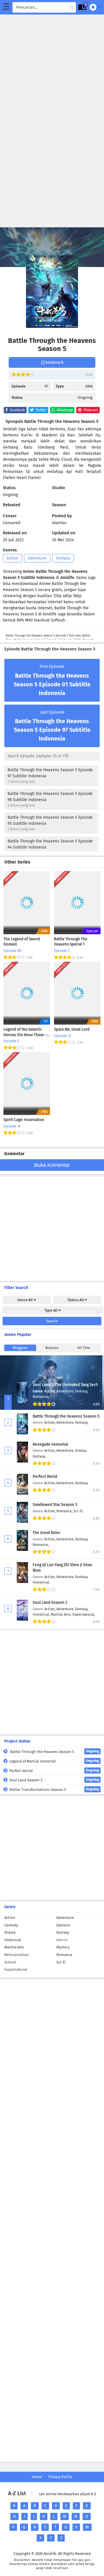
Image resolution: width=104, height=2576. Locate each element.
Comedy (11, 1925)
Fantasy (63, 558)
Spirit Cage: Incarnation (24, 1120)
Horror (62, 1940)
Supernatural (16, 1969)
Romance (64, 1955)
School (10, 1962)
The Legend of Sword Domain (22, 942)
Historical (13, 1940)
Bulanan (52, 1348)
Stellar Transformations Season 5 (54, 1789)
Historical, (41, 1582)
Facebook (17, 410)
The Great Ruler (47, 1533)
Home (37, 2477)
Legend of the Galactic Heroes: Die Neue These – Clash (25, 1032)
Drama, (81, 1450)
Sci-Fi (61, 1962)
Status (76, 1300)
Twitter (41, 410)
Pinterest (90, 410)
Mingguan (20, 1348)
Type (51, 1310)
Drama (10, 1932)
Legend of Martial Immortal (54, 1761)
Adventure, (66, 1391)
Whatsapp (64, 410)
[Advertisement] (52, 67)
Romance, (41, 1397)
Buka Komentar (52, 1165)
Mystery (63, 1947)
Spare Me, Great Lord (72, 1030)
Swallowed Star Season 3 (55, 1505)
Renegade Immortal (50, 1444)
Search (52, 1321)
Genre (25, 1300)
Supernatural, (84, 1614)
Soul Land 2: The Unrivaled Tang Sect (65, 1385)
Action (12, 558)
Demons (63, 1925)
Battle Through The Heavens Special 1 (71, 942)
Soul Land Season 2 (50, 1603)
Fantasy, (82, 1391)
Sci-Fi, (78, 1511)
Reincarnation (17, 1955)
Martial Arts (14, 1947)
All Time (84, 1348)
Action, (50, 1391)
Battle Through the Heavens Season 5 (66, 1416)
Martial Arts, (62, 1614)
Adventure (37, 558)
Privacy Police (60, 2477)
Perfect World (45, 1477)
